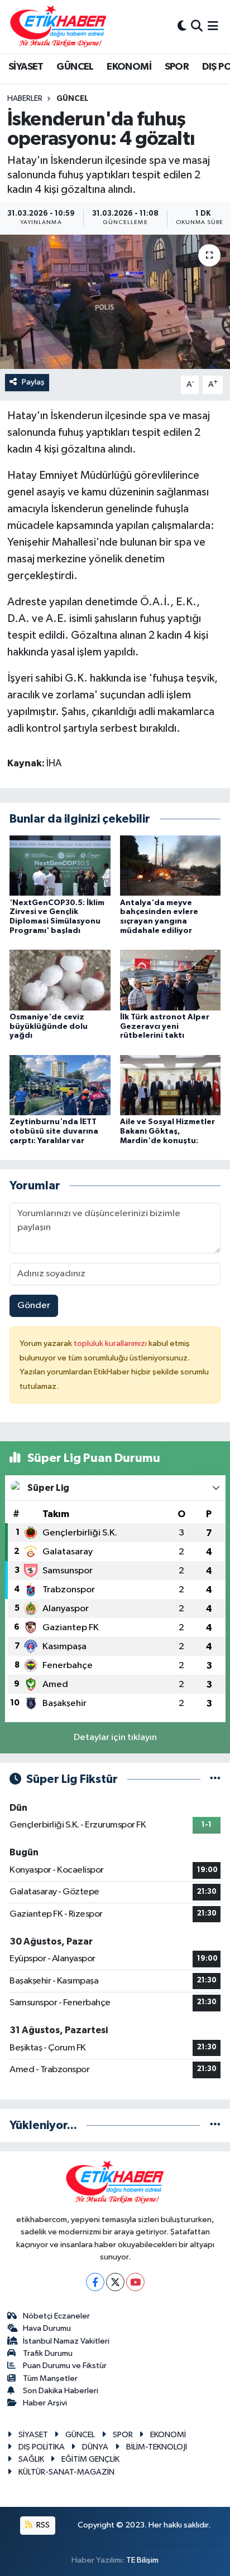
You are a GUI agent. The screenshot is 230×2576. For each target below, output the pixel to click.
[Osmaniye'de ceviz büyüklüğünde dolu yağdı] (60, 980)
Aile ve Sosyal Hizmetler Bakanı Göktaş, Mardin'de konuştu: (167, 1131)
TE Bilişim (142, 2560)
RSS (42, 2525)
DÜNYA (95, 2447)
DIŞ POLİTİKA (42, 2447)
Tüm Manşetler (50, 2378)
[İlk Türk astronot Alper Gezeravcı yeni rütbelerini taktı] (171, 980)
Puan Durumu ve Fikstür (65, 2366)
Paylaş (33, 382)
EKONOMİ (129, 67)
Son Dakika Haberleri (61, 2391)
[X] (115, 2282)
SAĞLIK (31, 2459)
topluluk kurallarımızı (111, 1343)
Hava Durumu (47, 2328)
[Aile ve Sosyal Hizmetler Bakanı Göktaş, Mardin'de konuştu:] (171, 1085)
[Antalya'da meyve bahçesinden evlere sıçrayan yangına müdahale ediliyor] (171, 865)
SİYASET (26, 67)
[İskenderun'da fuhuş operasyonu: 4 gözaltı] (115, 302)
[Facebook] (95, 2282)
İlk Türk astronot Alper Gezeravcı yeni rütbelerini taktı (165, 1027)
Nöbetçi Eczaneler (56, 2316)
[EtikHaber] (58, 26)
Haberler (25, 99)
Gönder (34, 1306)
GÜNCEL (75, 67)
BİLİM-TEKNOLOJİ (157, 2447)
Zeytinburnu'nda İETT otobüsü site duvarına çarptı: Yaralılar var (54, 1131)
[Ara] (197, 26)
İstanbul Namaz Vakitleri (66, 2341)
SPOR (177, 67)
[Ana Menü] (213, 26)
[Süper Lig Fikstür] (215, 1779)
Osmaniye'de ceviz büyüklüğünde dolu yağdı (49, 1027)
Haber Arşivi (45, 2403)
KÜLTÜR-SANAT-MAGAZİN (66, 2472)
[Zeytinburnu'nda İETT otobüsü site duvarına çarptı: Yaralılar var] (60, 1085)
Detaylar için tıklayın (115, 1737)
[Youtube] (135, 2282)
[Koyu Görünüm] (182, 26)
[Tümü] (215, 2125)
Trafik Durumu (48, 2353)
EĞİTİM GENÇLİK (90, 2459)
